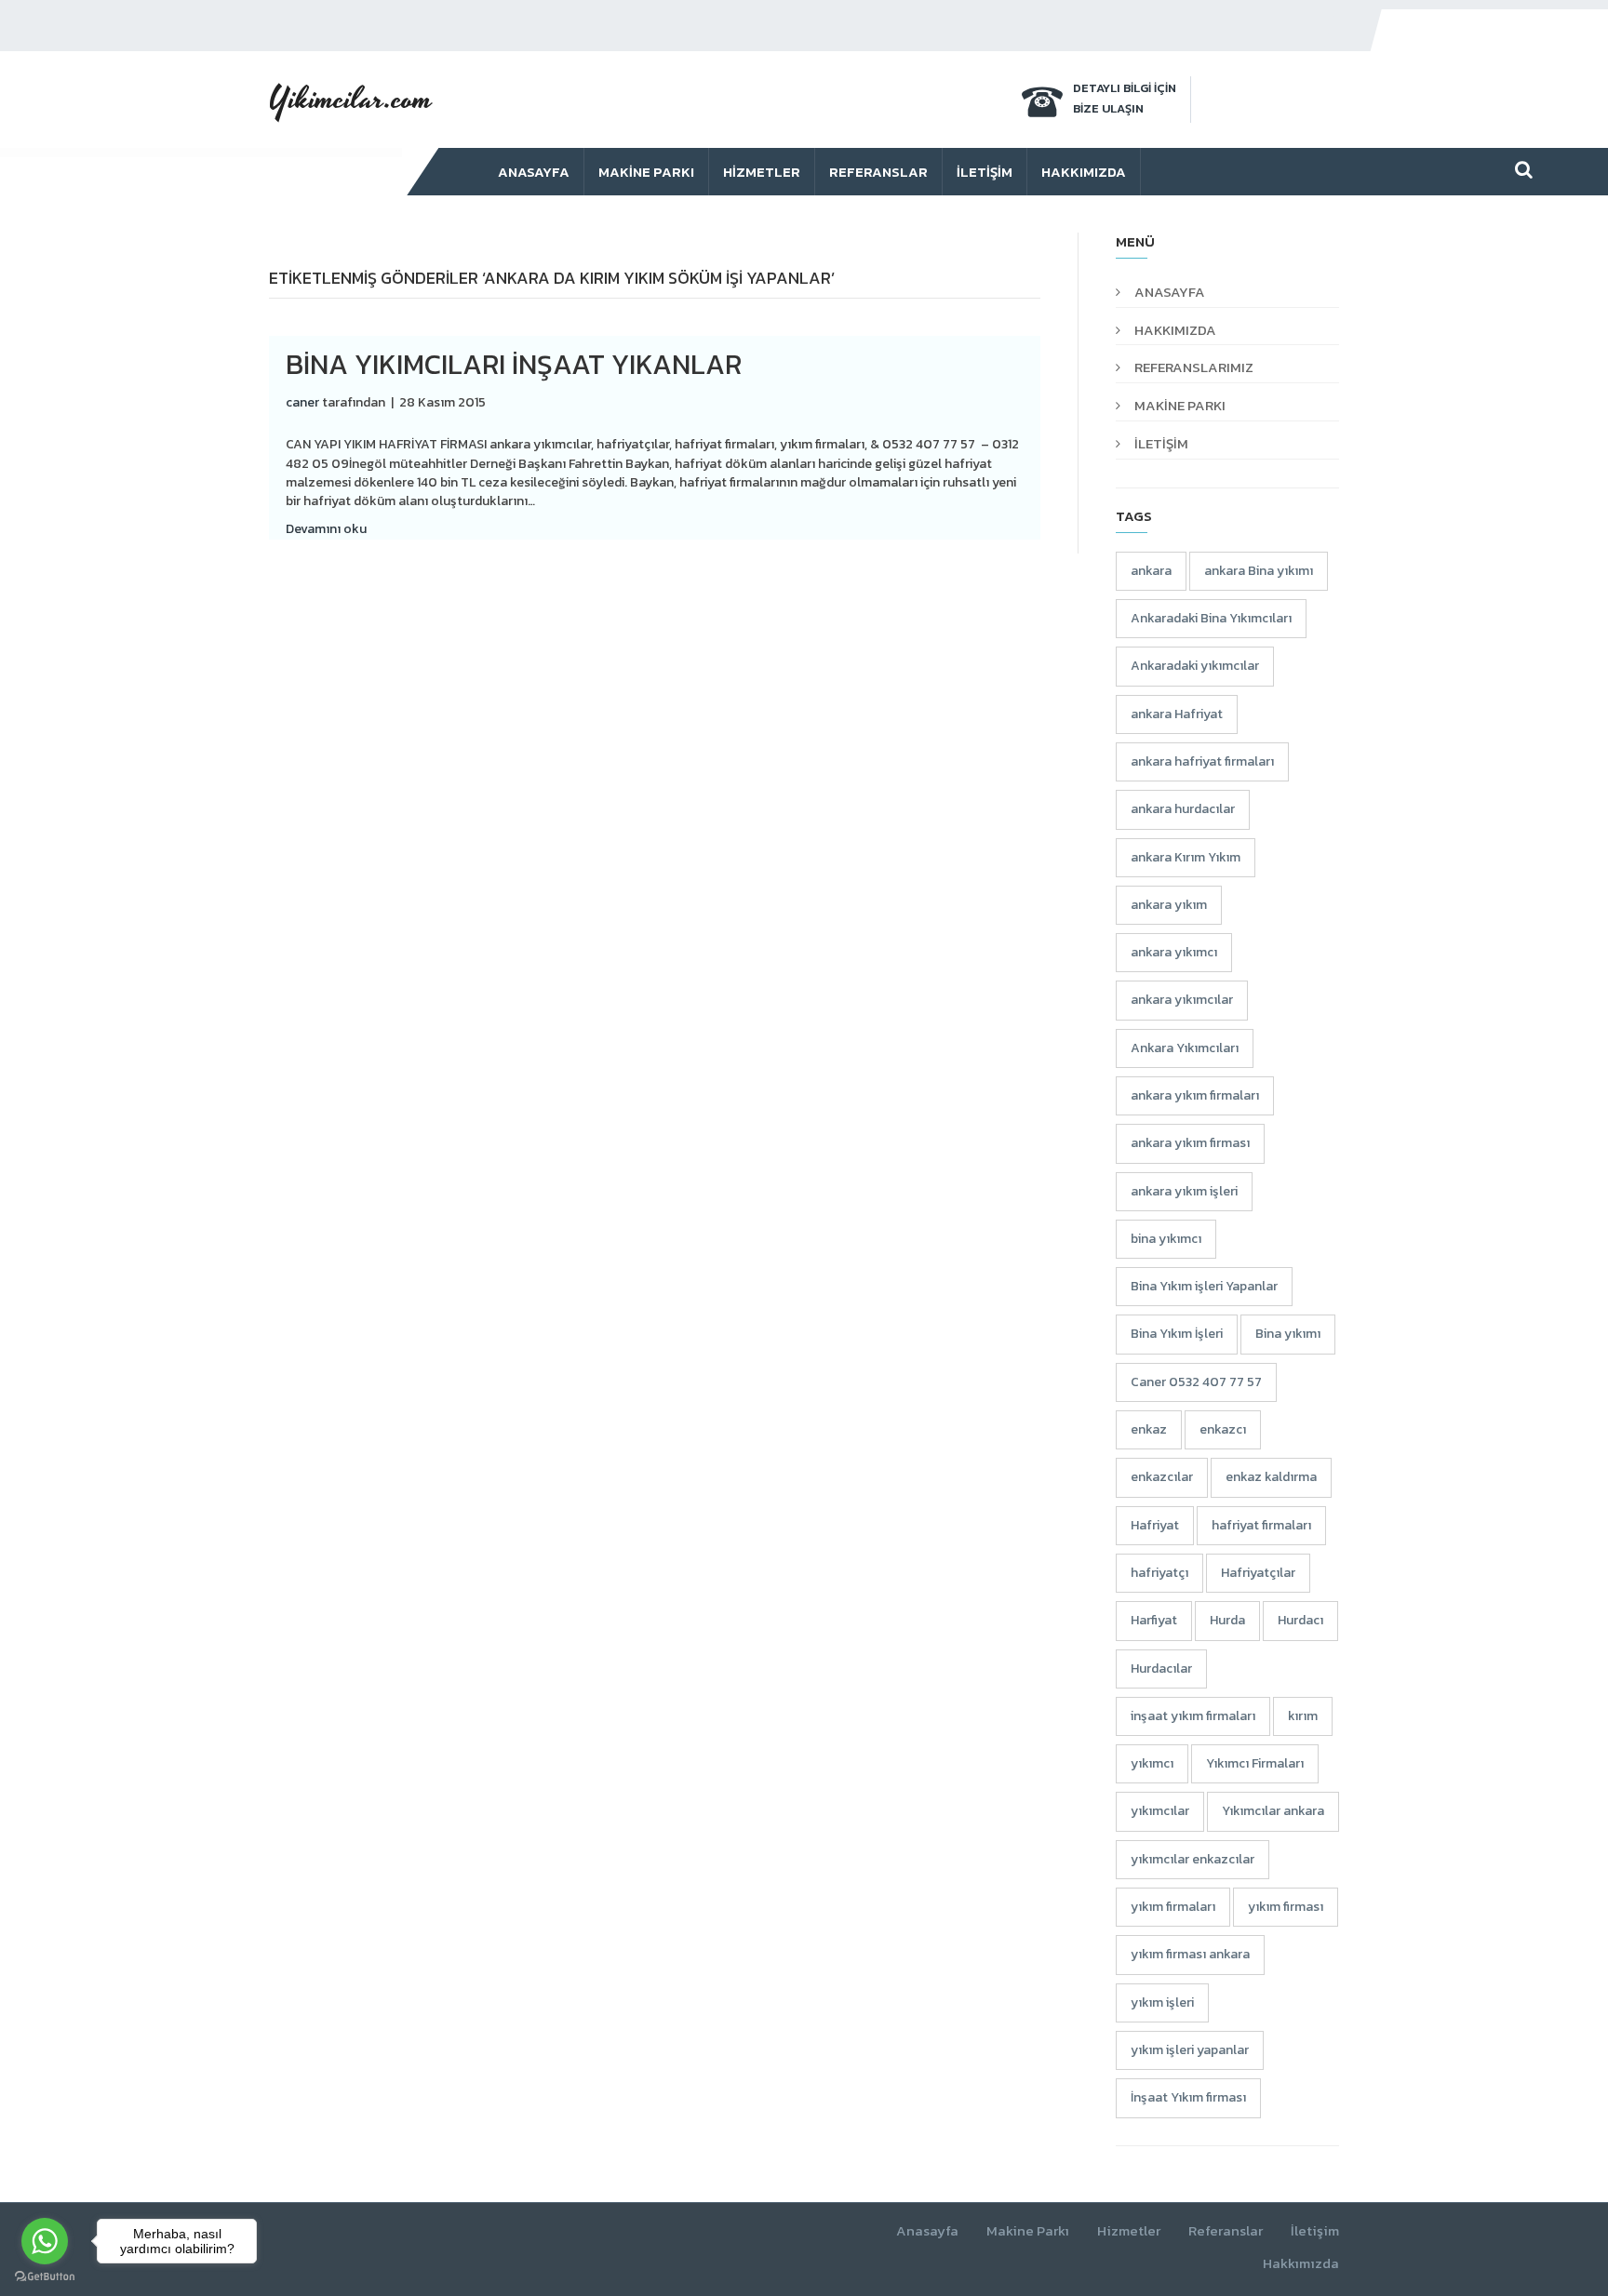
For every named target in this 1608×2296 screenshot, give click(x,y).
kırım (1303, 1716)
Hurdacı (1300, 1620)
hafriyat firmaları (1261, 1525)
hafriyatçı (1159, 1573)
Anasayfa (534, 172)
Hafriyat (1155, 1525)
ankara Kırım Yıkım (1186, 857)
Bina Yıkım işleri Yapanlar (1204, 1286)
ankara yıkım (1169, 905)
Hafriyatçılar (1258, 1573)
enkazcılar (1162, 1477)
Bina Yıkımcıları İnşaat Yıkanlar (514, 364)
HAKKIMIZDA (1175, 330)
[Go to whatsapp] (45, 2241)
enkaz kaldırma (1271, 1477)
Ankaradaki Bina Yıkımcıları (1211, 618)
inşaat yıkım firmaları (1193, 1716)
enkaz (1149, 1429)
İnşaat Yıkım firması (1188, 2097)
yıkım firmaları (1173, 1907)
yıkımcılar (1160, 1811)
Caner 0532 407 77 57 (1196, 1382)
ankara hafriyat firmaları (1202, 761)
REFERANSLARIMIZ (1194, 367)
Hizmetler (762, 172)
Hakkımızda (1084, 172)
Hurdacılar (1161, 1669)
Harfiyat (1154, 1620)
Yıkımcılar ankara (1273, 1811)
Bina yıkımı (1288, 1334)
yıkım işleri (1162, 2002)
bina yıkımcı (1166, 1239)
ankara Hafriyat (1177, 714)
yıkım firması (1286, 1907)
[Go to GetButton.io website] (45, 2277)
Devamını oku (326, 529)
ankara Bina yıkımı (1259, 571)
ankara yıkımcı (1174, 952)
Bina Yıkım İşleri (1177, 1334)
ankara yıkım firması (1190, 1143)
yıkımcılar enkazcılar (1193, 1859)
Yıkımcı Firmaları (1255, 1763)
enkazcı (1223, 1429)
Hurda (1227, 1620)
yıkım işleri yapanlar (1190, 2050)
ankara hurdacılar (1183, 809)
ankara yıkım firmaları (1195, 1095)
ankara (1151, 571)
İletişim (985, 172)
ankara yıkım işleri (1184, 1191)
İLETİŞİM (1161, 443)
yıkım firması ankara (1190, 1954)
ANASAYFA (1170, 292)
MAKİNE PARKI (1180, 405)
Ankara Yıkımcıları (1185, 1048)
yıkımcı (1152, 1763)
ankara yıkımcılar (1182, 1000)
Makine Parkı (646, 172)
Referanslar (878, 172)
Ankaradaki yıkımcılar (1195, 666)
